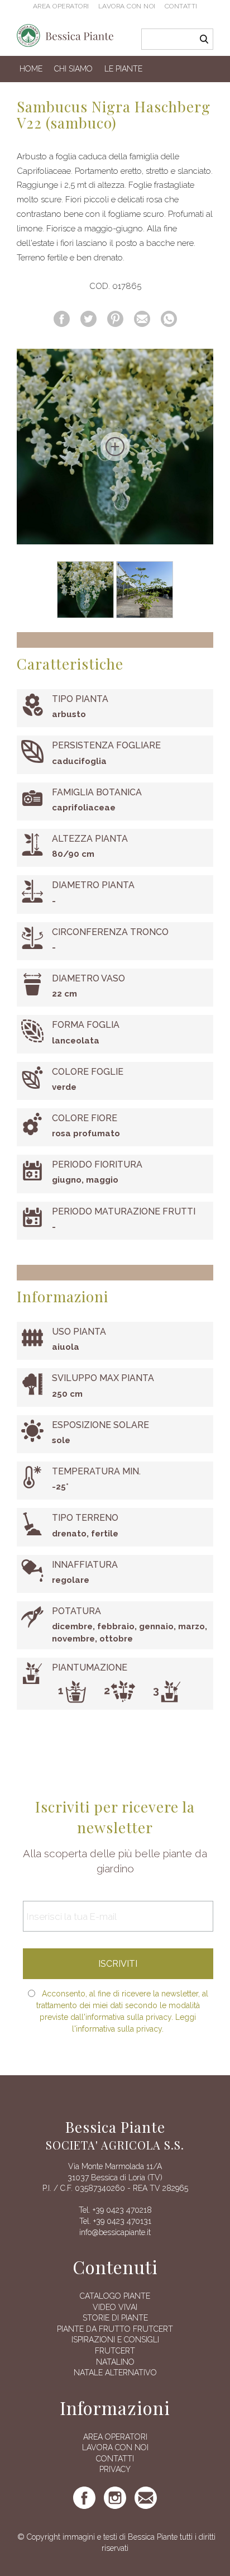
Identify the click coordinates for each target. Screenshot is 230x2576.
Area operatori (61, 6)
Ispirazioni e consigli (115, 2340)
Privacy (115, 2469)
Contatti (181, 6)
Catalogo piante (115, 2296)
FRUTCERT (115, 2351)
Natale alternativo (115, 2373)
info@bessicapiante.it (115, 2232)
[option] (115, 447)
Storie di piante (115, 2318)
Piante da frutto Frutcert (115, 2329)
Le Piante (123, 69)
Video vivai (115, 2307)
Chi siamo (73, 69)
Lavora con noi (127, 6)
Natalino (115, 2362)
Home (31, 69)
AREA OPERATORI (115, 2437)
